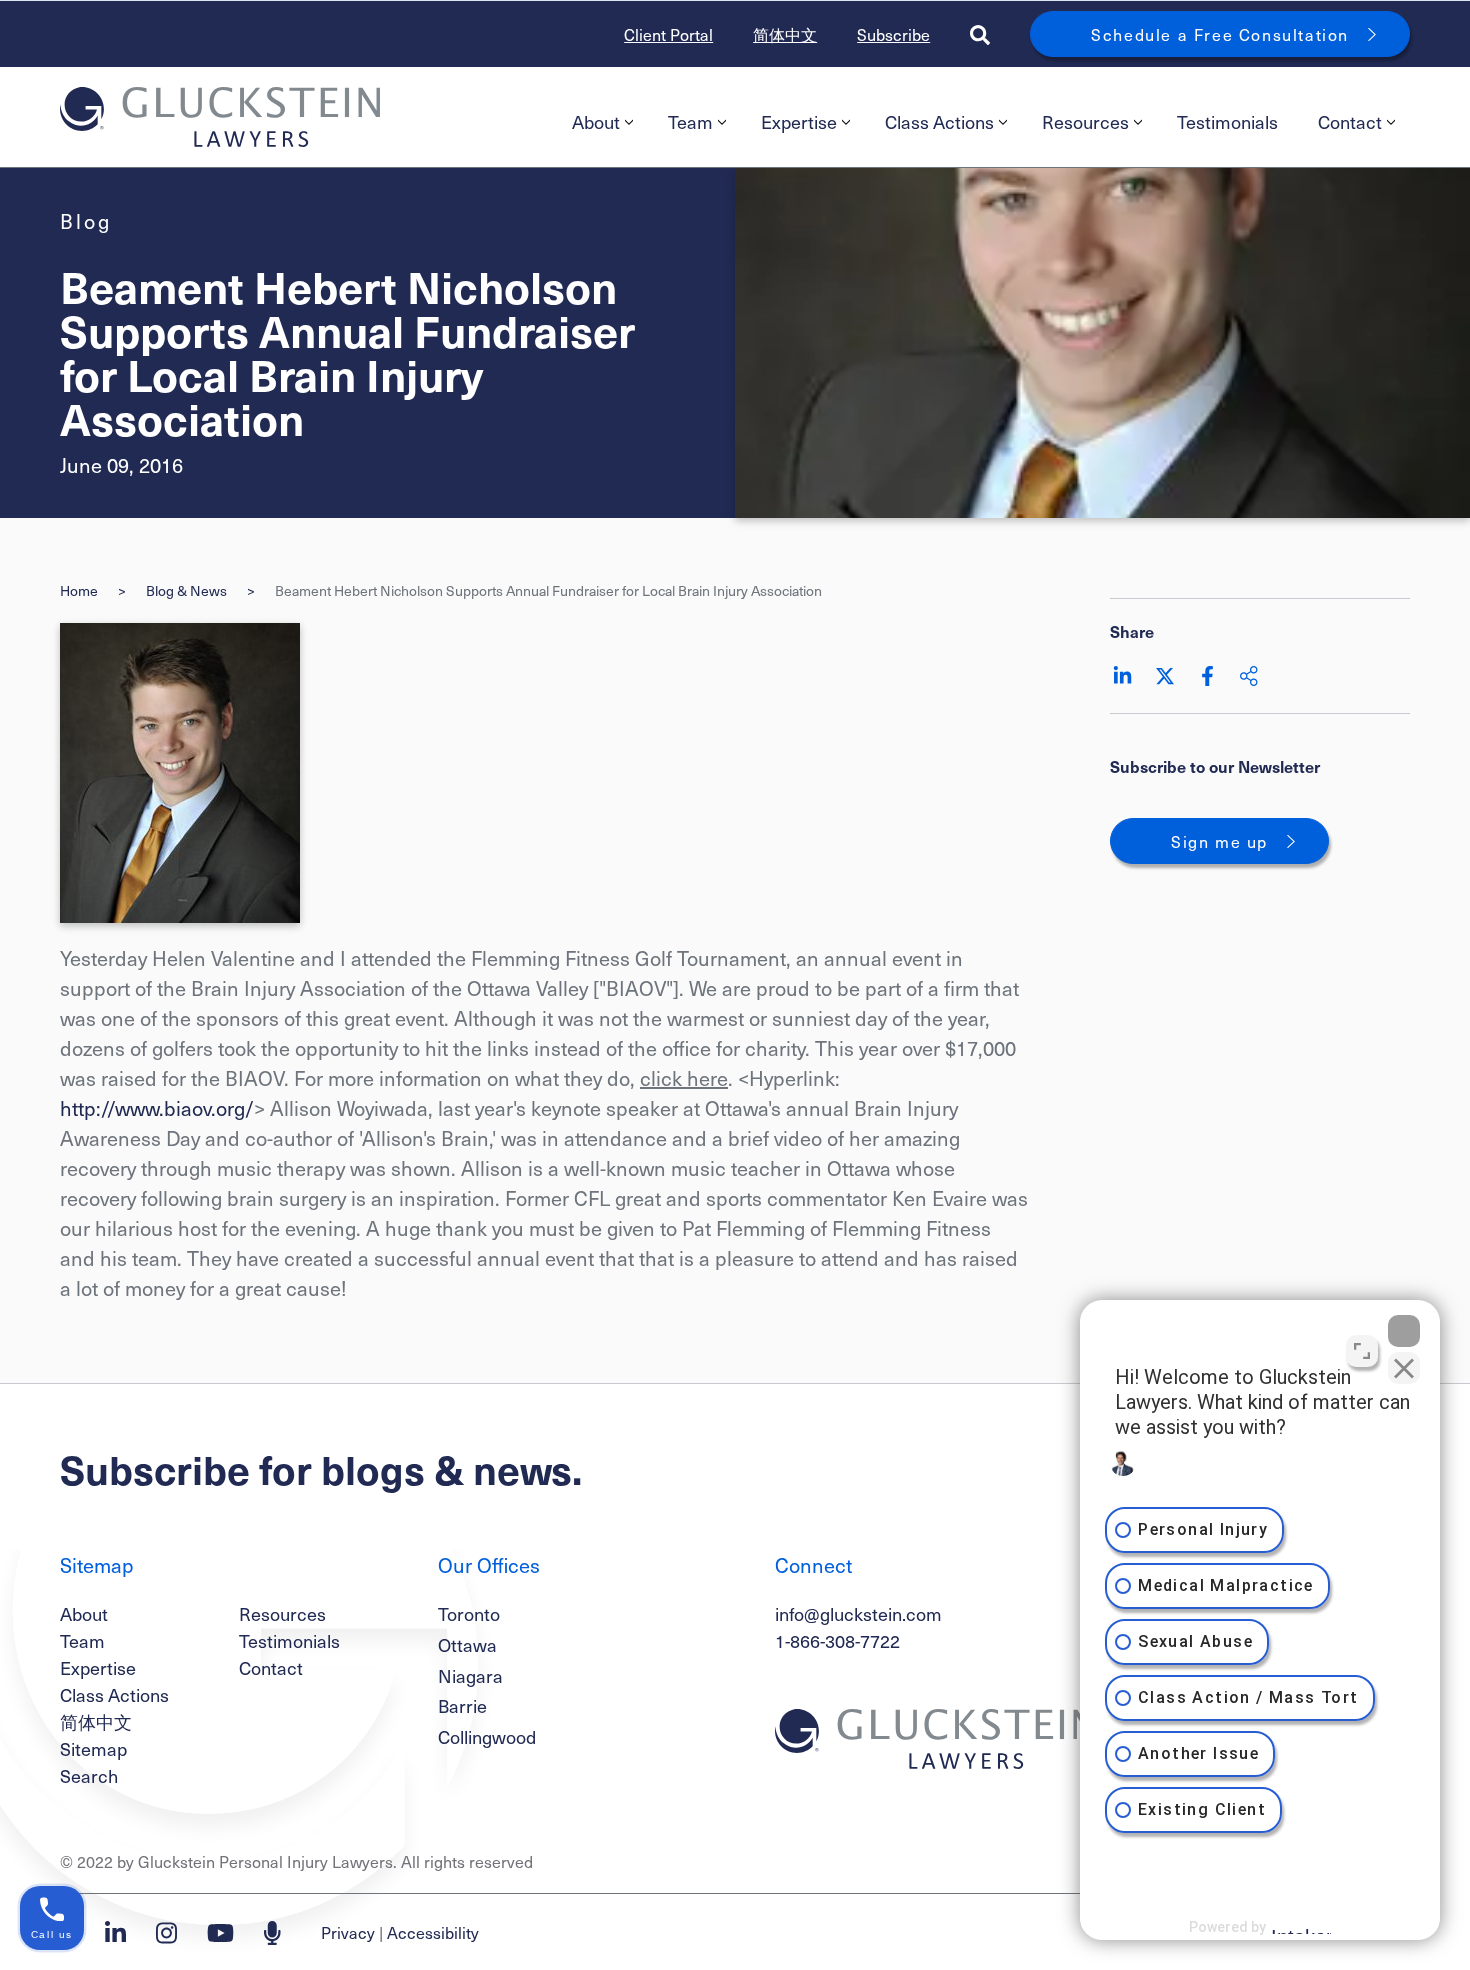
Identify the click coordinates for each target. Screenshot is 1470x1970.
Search (89, 1775)
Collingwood (487, 1736)
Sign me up (1219, 841)
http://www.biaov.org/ (157, 1108)
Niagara (470, 1675)
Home (79, 590)
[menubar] (981, 122)
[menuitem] (600, 122)
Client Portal (668, 34)
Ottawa (467, 1644)
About (596, 121)
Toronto (469, 1613)
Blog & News (186, 590)
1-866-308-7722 (837, 1640)
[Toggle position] (1362, 1351)
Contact (1350, 121)
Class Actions (939, 121)
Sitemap (93, 1748)
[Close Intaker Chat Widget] (1404, 1331)
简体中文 (785, 34)
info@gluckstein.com (858, 1613)
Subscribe (893, 34)
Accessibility (433, 1932)
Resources (1085, 121)
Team (690, 121)
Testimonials (1227, 121)
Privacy (348, 1932)
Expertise (799, 121)
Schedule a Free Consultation (1220, 34)
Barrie (462, 1705)
